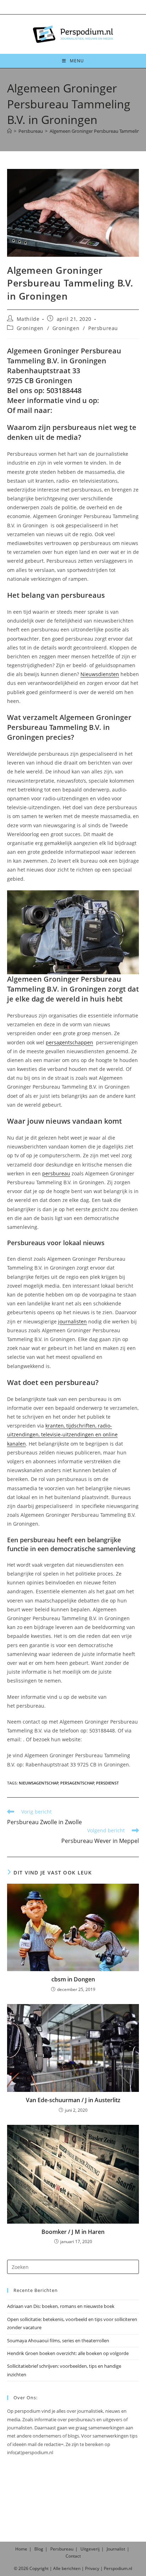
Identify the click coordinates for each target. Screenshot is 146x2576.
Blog (39, 2549)
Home (21, 2549)
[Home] (9, 131)
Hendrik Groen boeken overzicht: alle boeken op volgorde (68, 2353)
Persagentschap (77, 1783)
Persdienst (107, 1783)
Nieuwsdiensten (100, 674)
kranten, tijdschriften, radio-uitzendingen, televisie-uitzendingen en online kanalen (62, 1434)
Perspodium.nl (118, 2568)
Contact (73, 2556)
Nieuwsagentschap (39, 1783)
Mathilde (28, 319)
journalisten (72, 1321)
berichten (71, 2568)
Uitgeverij (90, 2549)
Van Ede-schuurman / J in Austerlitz (73, 2100)
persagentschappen (69, 1042)
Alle (57, 2568)
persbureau (56, 1173)
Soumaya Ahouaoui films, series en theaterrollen (58, 2340)
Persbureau (103, 328)
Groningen (30, 328)
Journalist (116, 2549)
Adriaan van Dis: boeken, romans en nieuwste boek (61, 2306)
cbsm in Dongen (73, 1979)
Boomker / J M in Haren (73, 2232)
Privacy (92, 2568)
